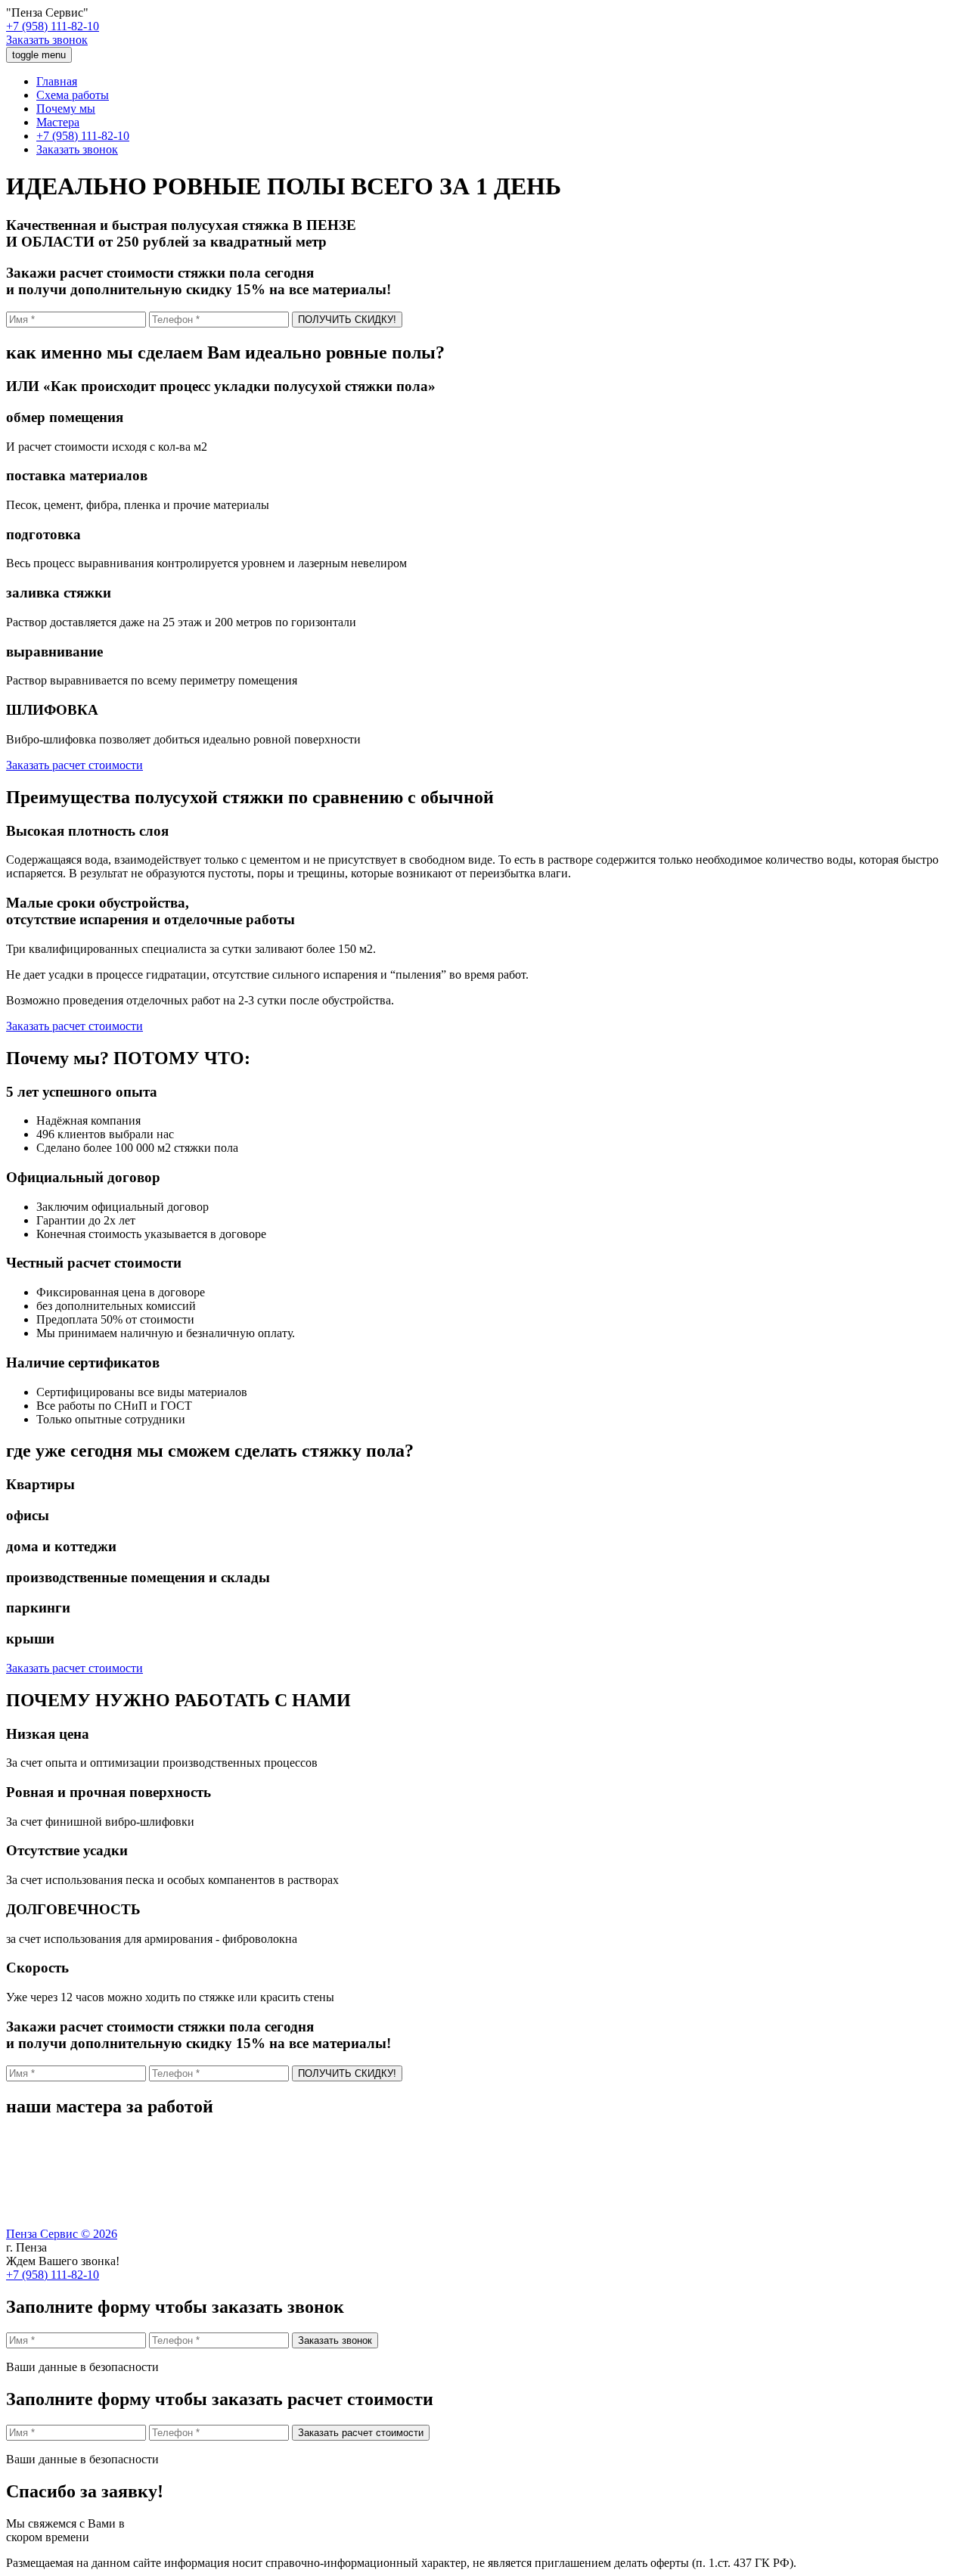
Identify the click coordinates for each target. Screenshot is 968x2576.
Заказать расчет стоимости (74, 765)
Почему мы (66, 109)
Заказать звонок (47, 40)
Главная (57, 81)
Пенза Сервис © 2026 (62, 2234)
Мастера (58, 122)
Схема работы (73, 95)
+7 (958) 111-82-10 (53, 26)
